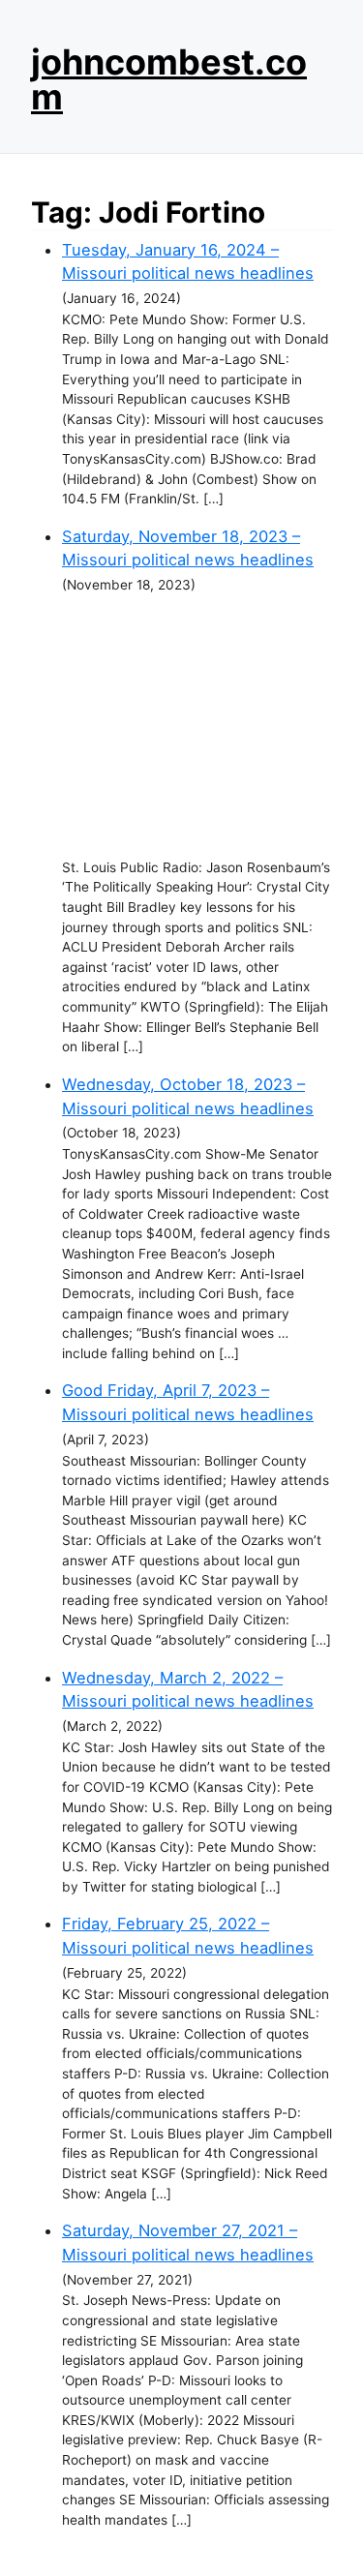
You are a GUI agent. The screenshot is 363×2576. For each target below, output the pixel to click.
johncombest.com (169, 79)
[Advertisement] (197, 727)
